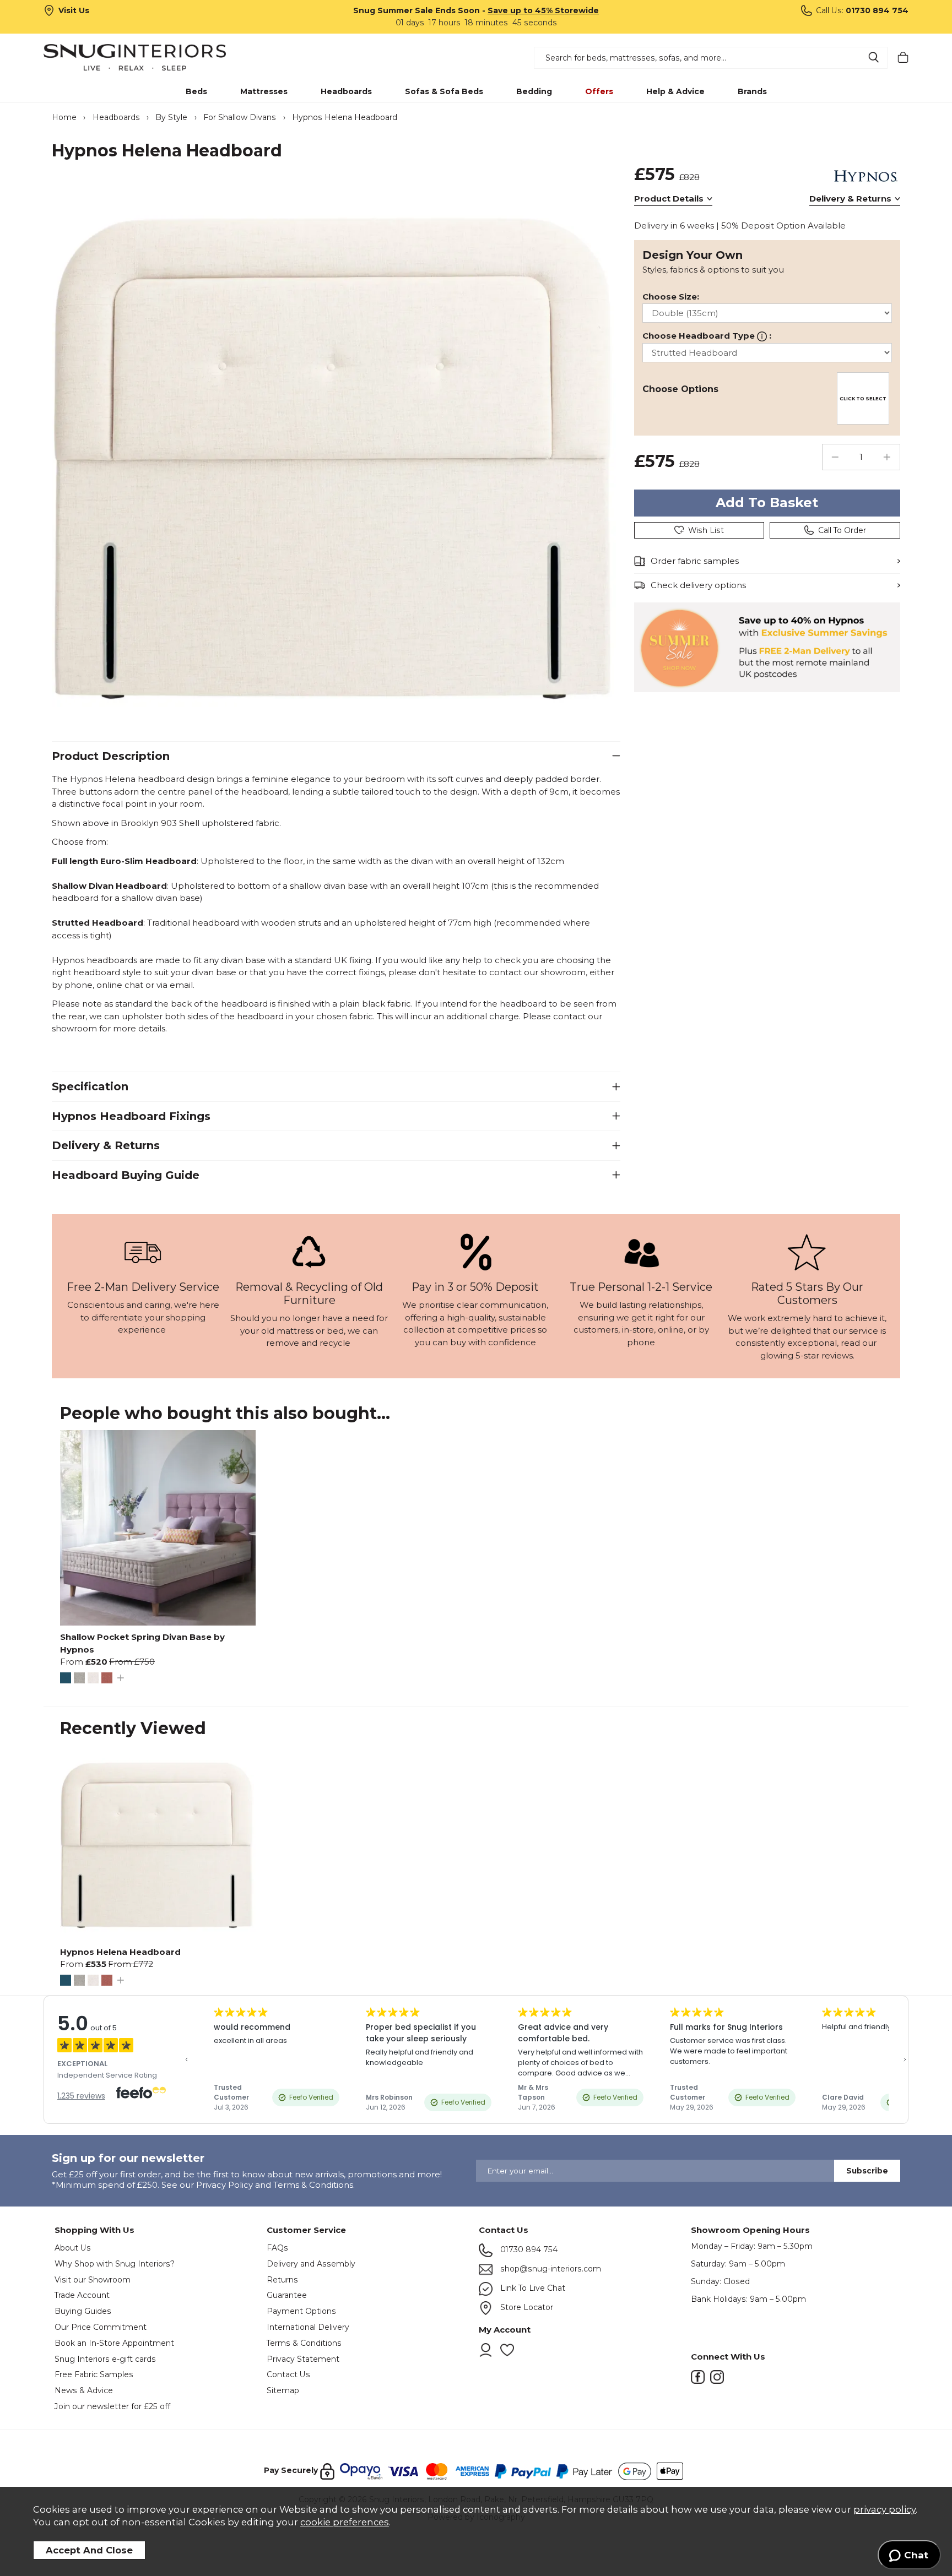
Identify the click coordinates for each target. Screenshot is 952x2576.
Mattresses (264, 91)
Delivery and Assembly (311, 2264)
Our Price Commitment (101, 2327)
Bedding (534, 91)
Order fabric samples (695, 561)
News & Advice (84, 2390)
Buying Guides (83, 2311)
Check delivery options (698, 585)
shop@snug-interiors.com (550, 2269)
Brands (752, 91)
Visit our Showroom (93, 2280)
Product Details (669, 199)
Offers (599, 91)
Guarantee (287, 2295)
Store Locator (526, 2307)
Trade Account (82, 2295)
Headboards (346, 91)
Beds (196, 91)
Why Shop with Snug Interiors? (115, 2264)
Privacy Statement (303, 2359)
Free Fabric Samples (94, 2374)
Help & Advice (675, 91)
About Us (73, 2248)
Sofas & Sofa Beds (444, 91)
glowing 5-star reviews (807, 1355)
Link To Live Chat (532, 2288)
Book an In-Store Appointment (114, 2343)
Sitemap (283, 2390)
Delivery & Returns (850, 199)
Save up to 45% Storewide (543, 10)
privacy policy (885, 2509)
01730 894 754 (528, 2249)
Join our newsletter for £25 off (112, 2406)
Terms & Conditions (304, 2343)
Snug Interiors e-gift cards (105, 2359)
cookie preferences (345, 2522)
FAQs (277, 2248)
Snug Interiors (150, 57)
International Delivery (308, 2327)
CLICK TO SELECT (863, 399)
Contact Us (288, 2374)
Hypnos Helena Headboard (120, 1952)
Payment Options (301, 2311)
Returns (282, 2280)
